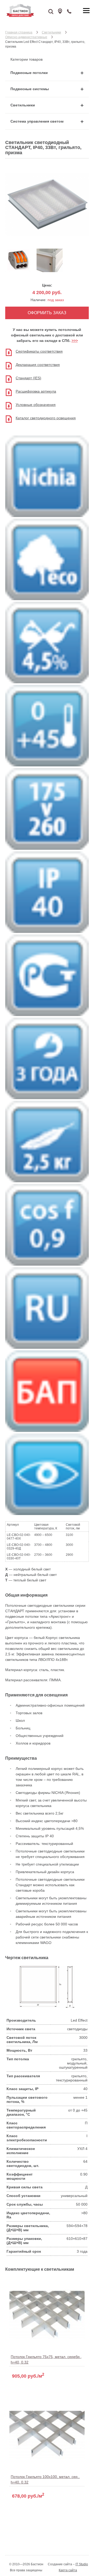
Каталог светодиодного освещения (46, 418)
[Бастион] (34, 10)
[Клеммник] (18, 271)
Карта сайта (68, 2570)
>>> (75, 341)
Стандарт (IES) (28, 378)
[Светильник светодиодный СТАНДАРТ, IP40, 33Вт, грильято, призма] (47, 241)
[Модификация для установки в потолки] (50, 271)
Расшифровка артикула (36, 391)
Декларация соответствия (38, 365)
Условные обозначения (36, 405)
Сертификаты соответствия (39, 351)
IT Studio (82, 2564)
